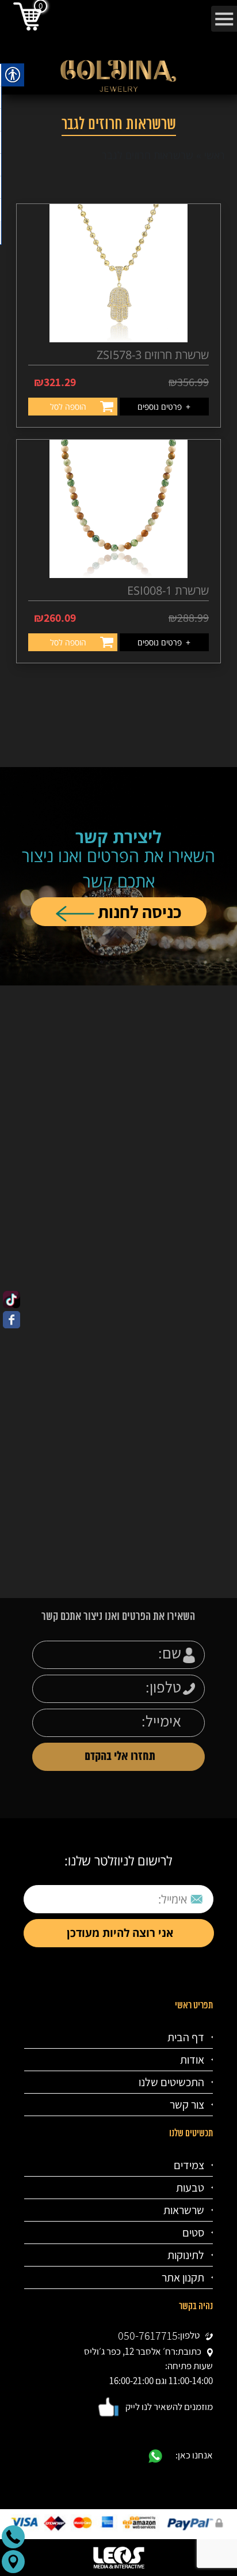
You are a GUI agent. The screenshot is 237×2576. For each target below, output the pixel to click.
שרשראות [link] (184, 2210)
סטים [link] (193, 2233)
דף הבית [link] (186, 2037)
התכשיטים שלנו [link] (171, 2082)
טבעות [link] (190, 2188)
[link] (12, 1300)
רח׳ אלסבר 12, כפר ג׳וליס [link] (130, 2351)
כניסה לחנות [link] (138, 912)
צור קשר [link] (187, 2105)
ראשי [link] (215, 155)
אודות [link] (192, 2060)
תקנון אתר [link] (183, 2277)
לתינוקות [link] (186, 2255)
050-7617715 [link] (148, 2336)
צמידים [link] (189, 2165)
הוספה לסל (69, 407)
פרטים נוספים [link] (165, 407)
